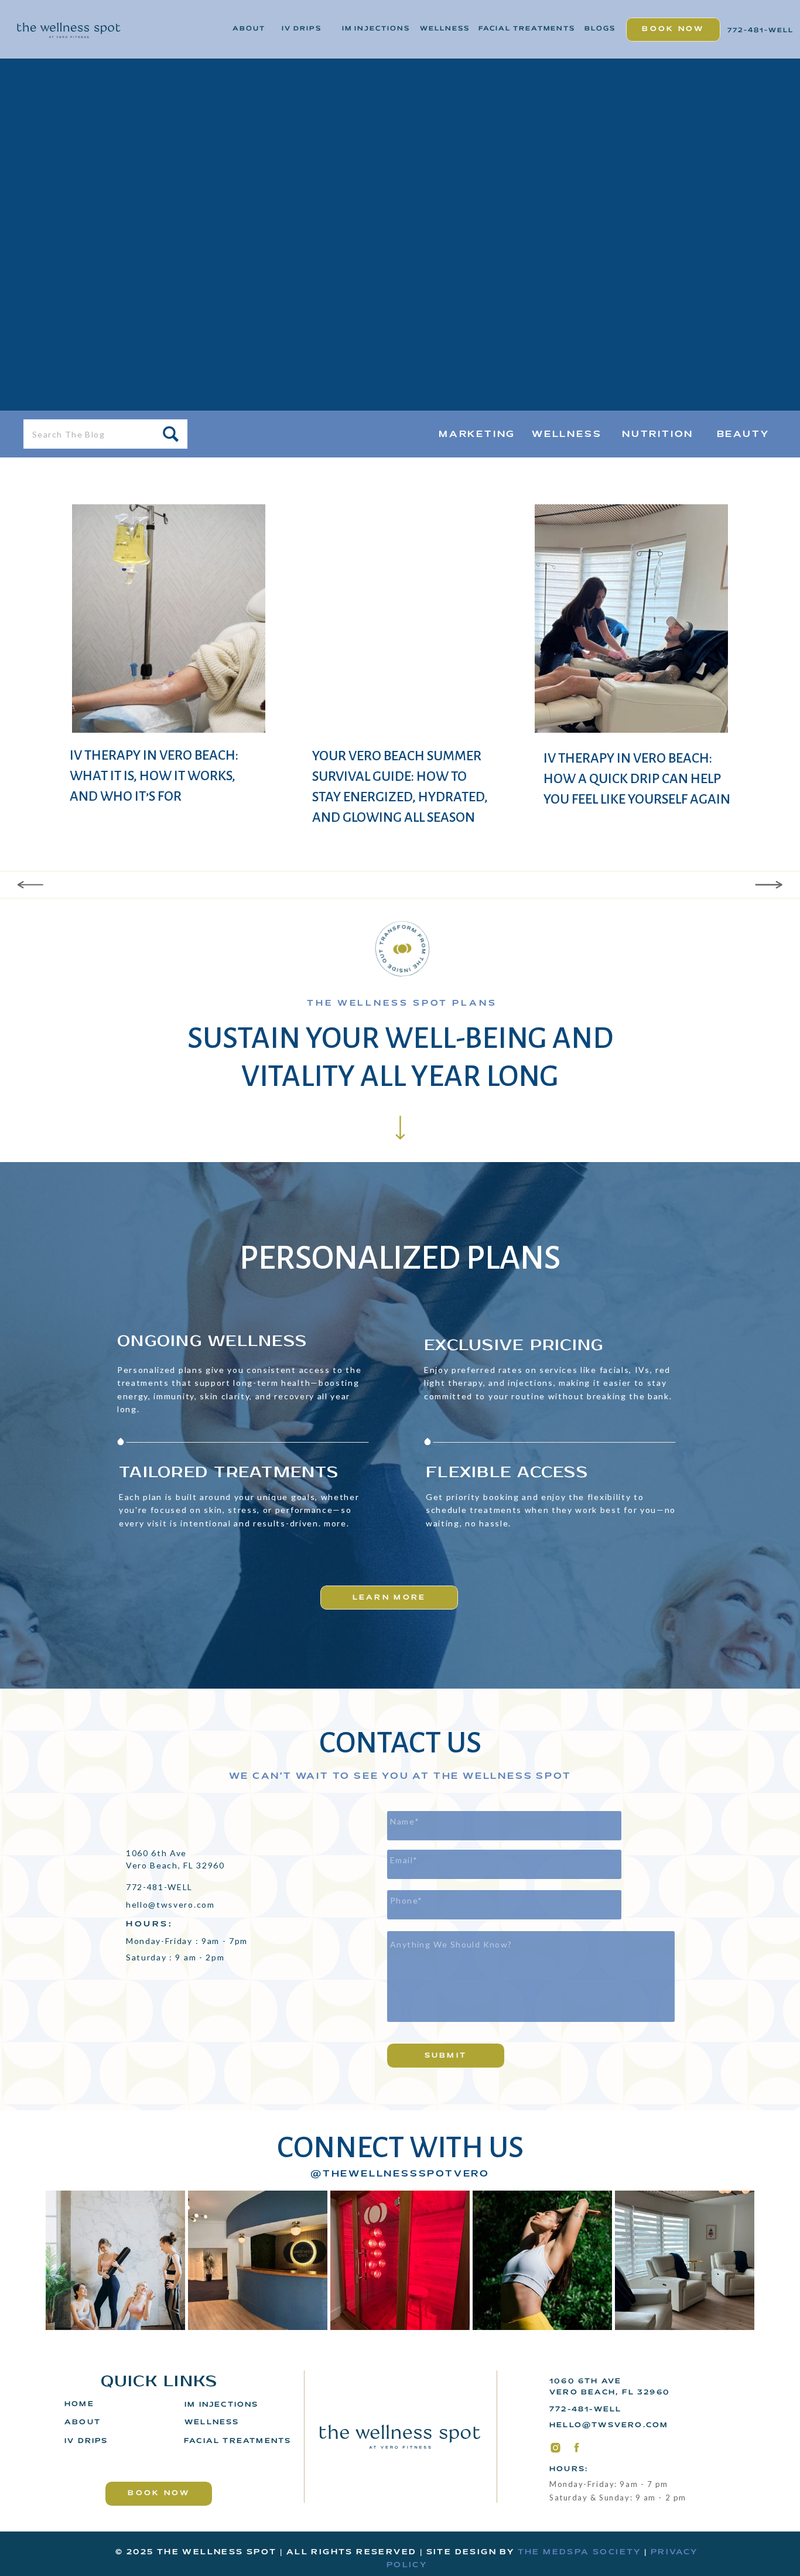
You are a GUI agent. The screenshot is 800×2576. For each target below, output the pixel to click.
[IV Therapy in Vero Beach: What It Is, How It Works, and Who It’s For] (169, 619)
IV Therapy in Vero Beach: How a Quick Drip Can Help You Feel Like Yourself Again (637, 779)
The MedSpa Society (580, 2553)
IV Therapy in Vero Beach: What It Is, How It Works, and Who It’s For (154, 776)
